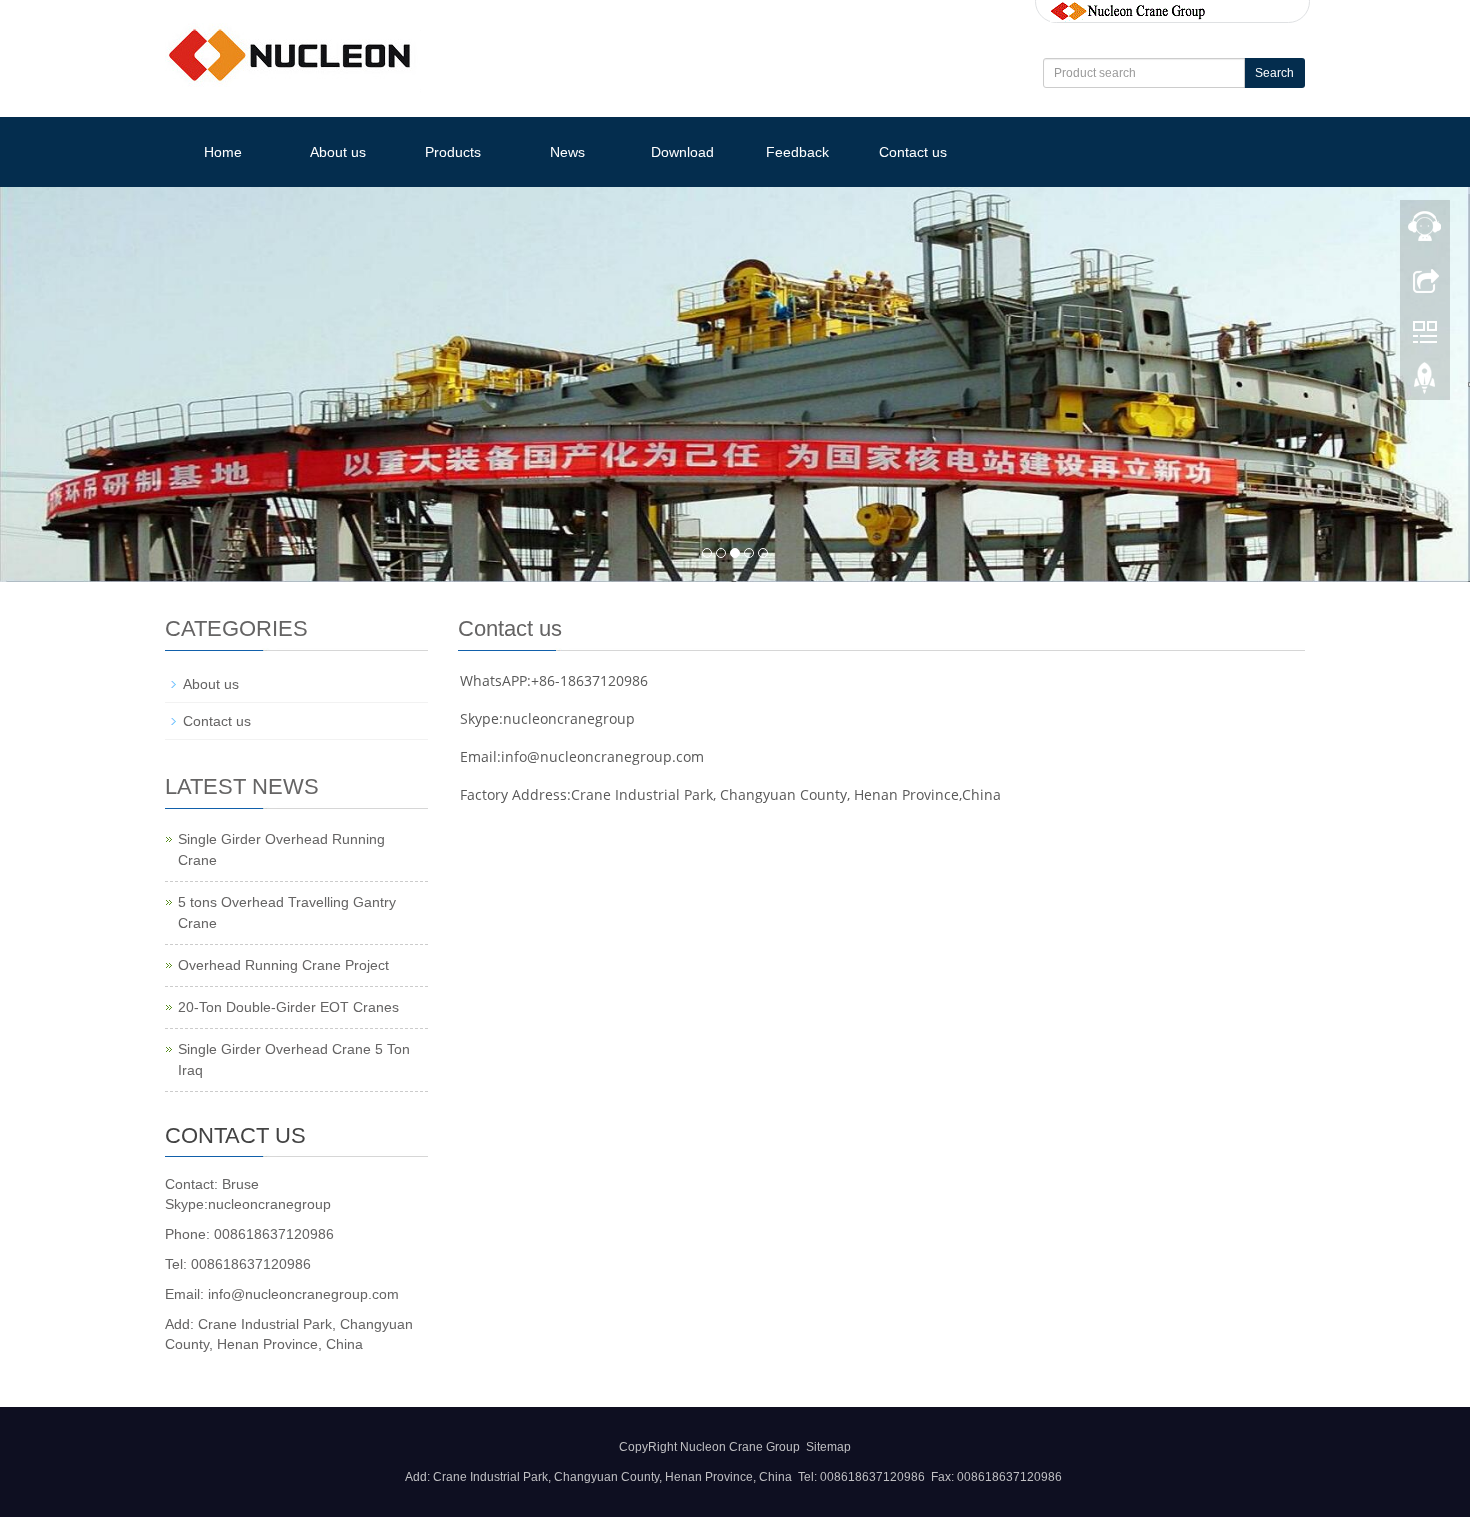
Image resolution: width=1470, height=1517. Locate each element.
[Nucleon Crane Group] (1128, 10)
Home (223, 152)
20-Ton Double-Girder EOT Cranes (288, 1007)
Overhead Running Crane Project (283, 965)
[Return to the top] (1425, 383)
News (567, 152)
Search (1274, 73)
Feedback (797, 152)
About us (338, 152)
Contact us (913, 152)
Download (682, 152)
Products (453, 152)
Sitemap (828, 1447)
